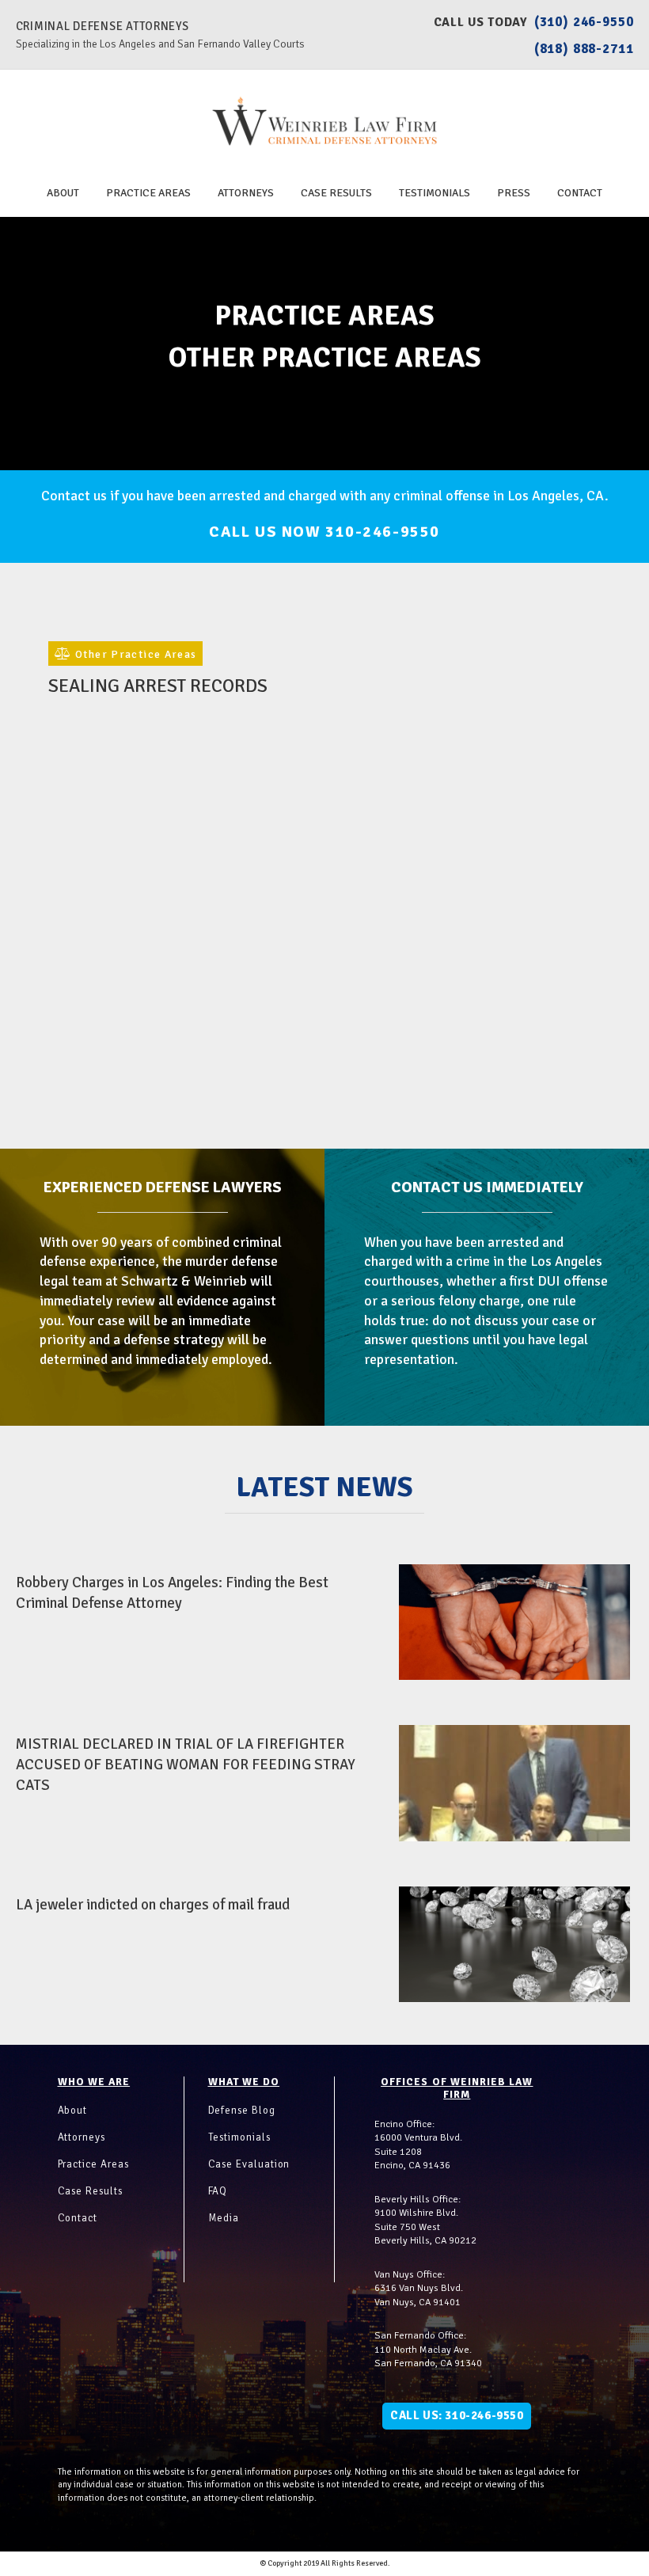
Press (514, 193)
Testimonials (435, 193)
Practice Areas (148, 193)
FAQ (218, 2191)
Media (224, 2218)
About (63, 193)
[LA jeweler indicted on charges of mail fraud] (515, 1944)
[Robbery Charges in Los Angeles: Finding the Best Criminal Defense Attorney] (515, 1622)
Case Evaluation (249, 2164)
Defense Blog (242, 2111)
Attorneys (246, 193)
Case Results (336, 193)
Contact (580, 193)
